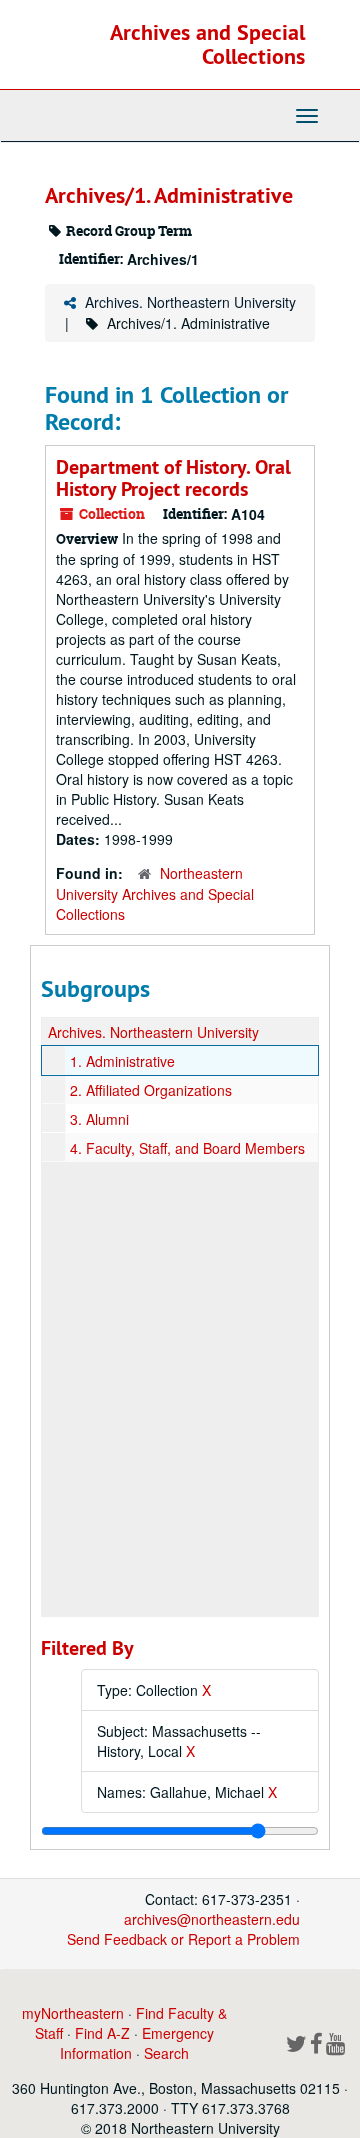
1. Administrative (122, 1061)
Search (166, 2053)
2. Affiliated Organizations (151, 1090)
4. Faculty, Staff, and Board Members (187, 1148)
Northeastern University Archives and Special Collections (155, 893)
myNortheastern (73, 2013)
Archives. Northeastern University (190, 302)
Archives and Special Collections (207, 44)
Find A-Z (102, 2033)
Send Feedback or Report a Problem (183, 1939)
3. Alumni (99, 1119)
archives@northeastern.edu (212, 1919)
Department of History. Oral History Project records (173, 478)
